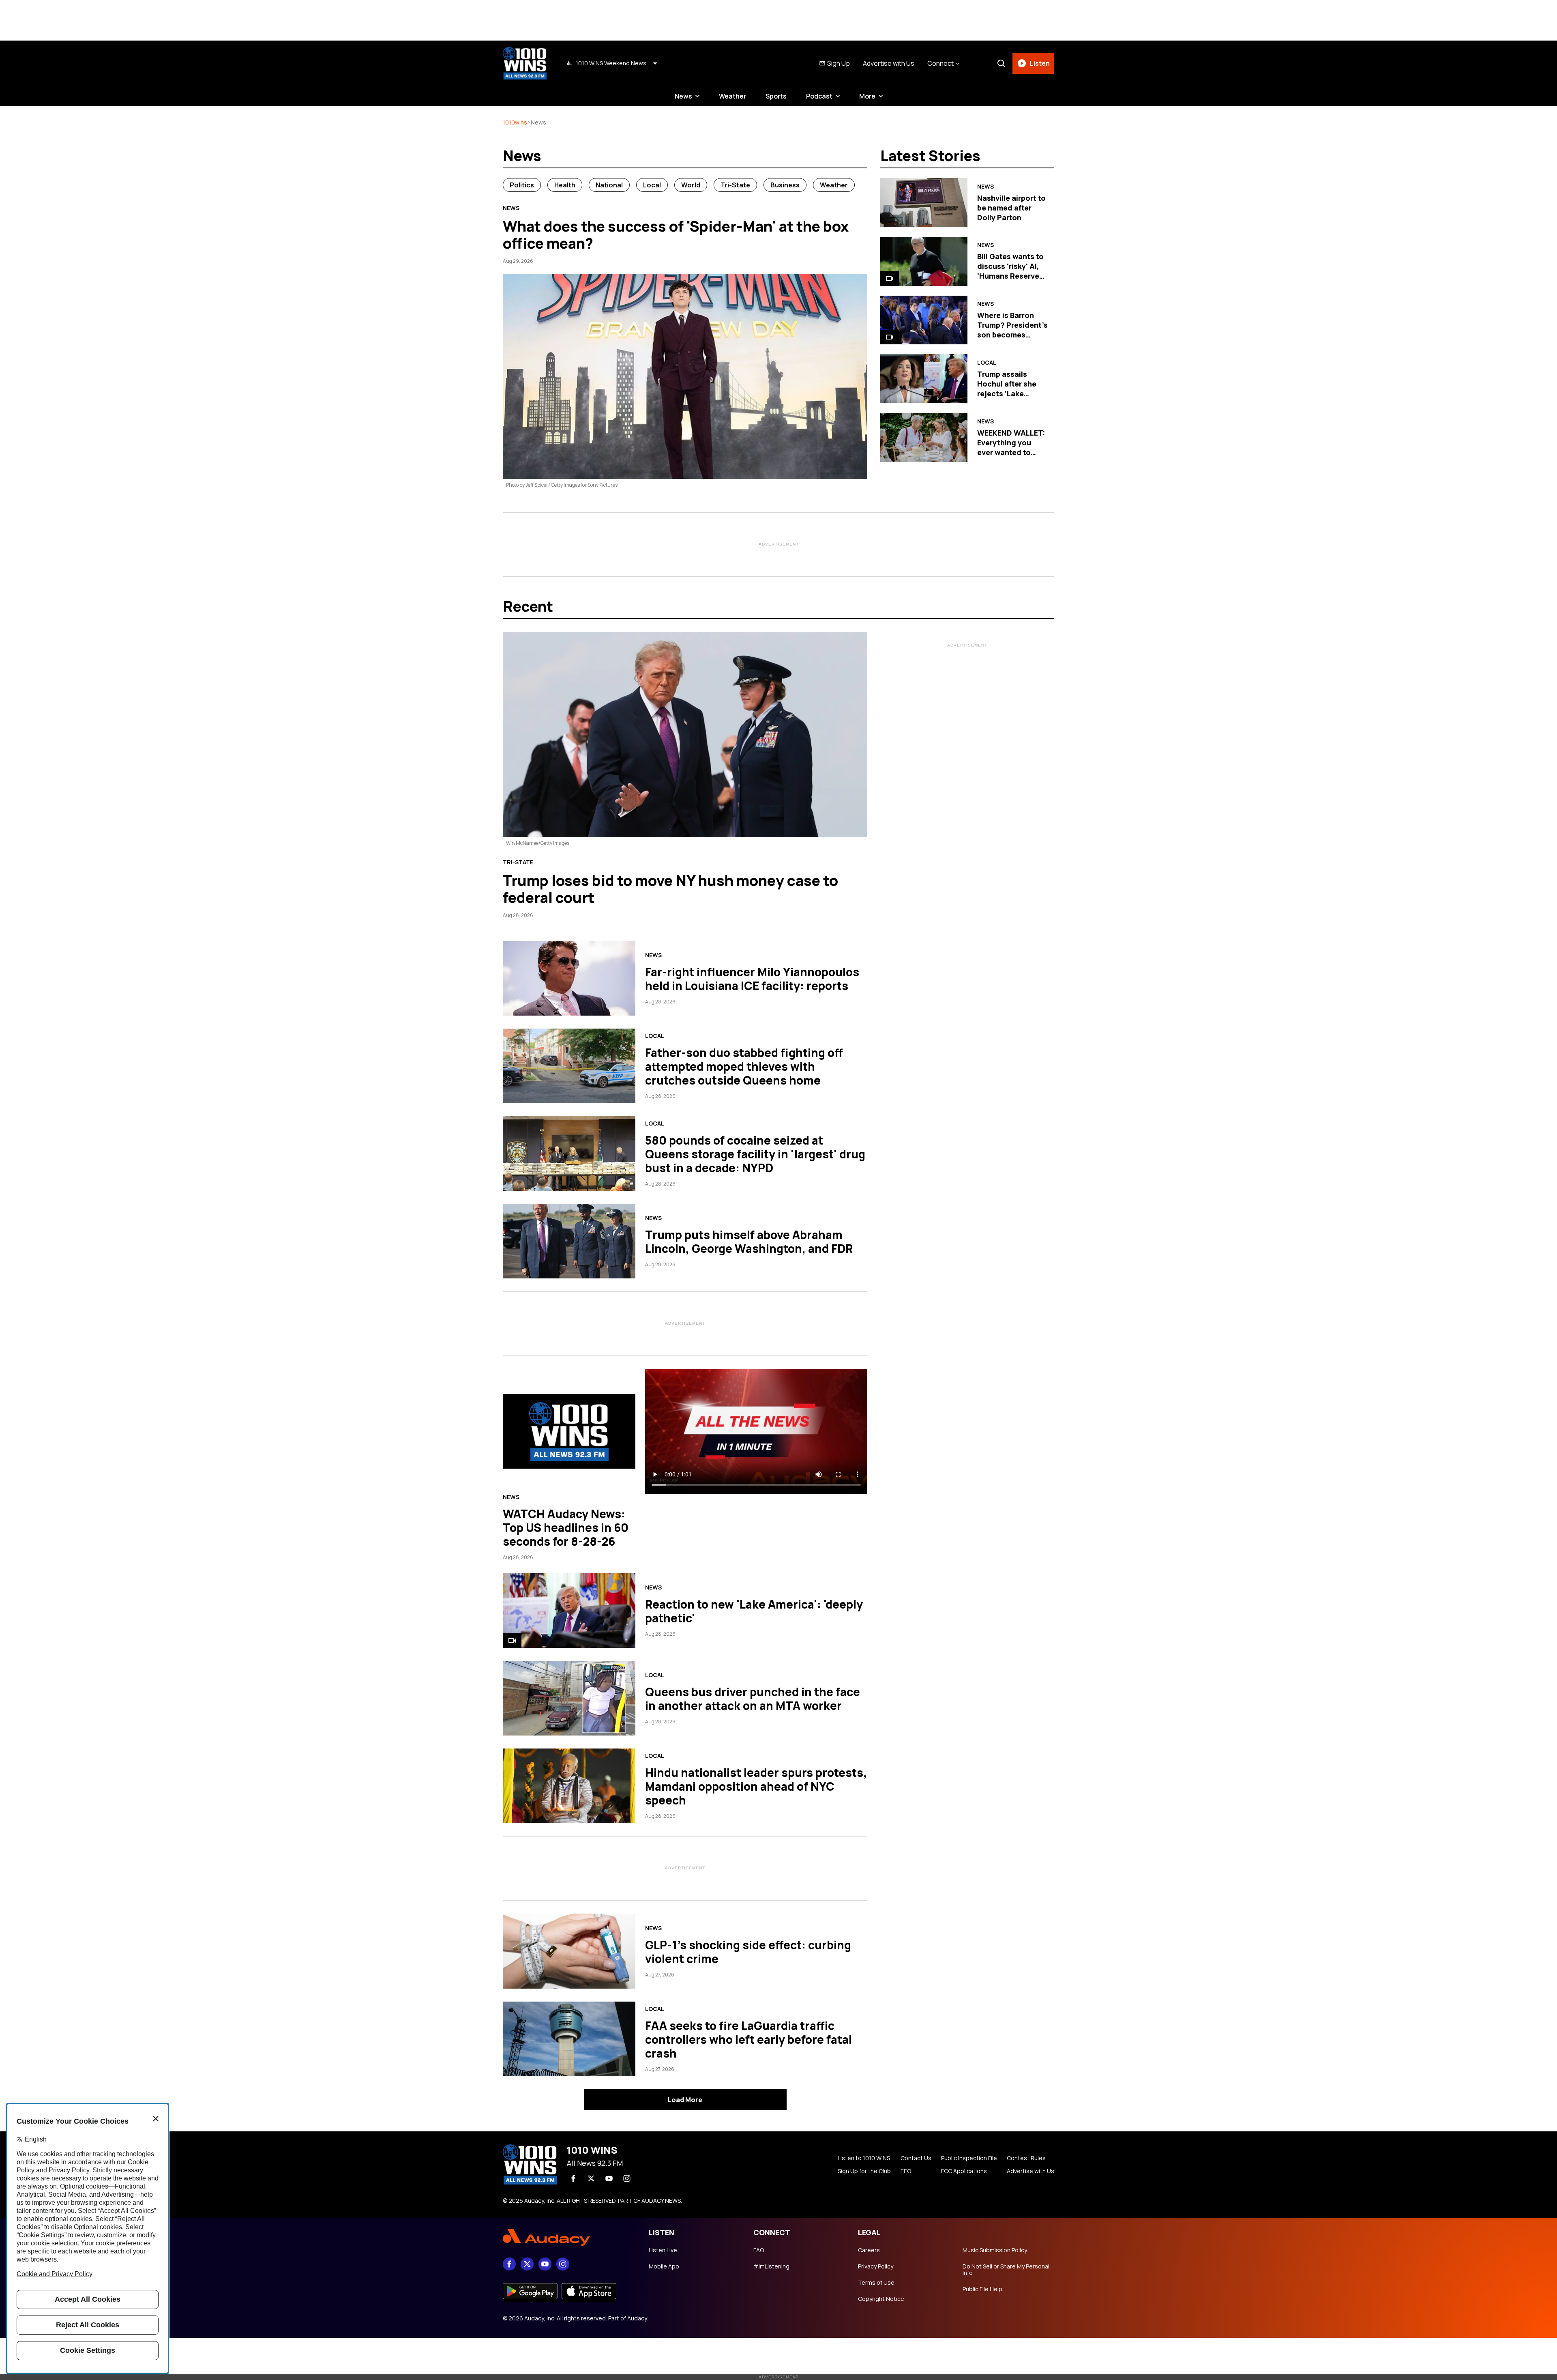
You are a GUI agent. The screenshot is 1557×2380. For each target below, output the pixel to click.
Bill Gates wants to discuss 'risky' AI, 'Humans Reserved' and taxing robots (1012, 271)
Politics (522, 185)
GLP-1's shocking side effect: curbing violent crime (748, 1952)
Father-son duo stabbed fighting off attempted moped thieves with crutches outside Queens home (744, 1066)
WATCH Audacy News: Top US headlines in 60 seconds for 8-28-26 (566, 1527)
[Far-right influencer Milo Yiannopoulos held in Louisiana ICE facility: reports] (569, 978)
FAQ (759, 2250)
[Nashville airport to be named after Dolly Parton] (924, 203)
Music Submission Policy (995, 2250)
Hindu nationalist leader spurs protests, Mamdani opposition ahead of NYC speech (756, 1786)
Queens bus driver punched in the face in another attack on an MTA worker (753, 1699)
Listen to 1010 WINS (864, 2158)
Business (785, 185)
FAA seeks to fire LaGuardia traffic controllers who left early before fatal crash (748, 2039)
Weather (732, 96)
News (683, 96)
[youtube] (609, 2178)
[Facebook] (573, 2178)
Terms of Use (876, 2283)
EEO (906, 2171)
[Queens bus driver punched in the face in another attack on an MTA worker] (569, 1698)
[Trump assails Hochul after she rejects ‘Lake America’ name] (924, 379)
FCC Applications (964, 2171)
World (691, 185)
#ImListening (771, 2266)
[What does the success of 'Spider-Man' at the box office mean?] (685, 376)
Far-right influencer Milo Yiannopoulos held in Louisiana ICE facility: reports (752, 979)
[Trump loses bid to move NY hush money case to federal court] (685, 735)
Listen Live (663, 2250)
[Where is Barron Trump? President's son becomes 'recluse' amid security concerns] (924, 320)
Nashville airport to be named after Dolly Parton (1011, 208)
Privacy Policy (876, 2266)
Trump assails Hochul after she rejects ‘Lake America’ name (1007, 389)
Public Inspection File (969, 2158)
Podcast (819, 96)
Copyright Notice (881, 2299)
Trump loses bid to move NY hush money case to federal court (670, 889)
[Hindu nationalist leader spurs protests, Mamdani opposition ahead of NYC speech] (569, 1786)
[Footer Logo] (568, 2238)
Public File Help (982, 2289)
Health (565, 185)
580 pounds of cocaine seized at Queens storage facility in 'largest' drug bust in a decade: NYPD (755, 1154)
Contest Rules (1026, 2158)
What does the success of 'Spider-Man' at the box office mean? (676, 235)
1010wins (515, 122)
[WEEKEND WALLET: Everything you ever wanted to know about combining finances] (924, 437)
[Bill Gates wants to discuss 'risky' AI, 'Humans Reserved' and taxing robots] (924, 261)
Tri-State (735, 185)
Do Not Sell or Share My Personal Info (1006, 2270)
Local (652, 185)
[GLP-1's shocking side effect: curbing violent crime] (569, 1951)
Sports (776, 96)
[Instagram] (627, 2178)
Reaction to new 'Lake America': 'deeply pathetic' (754, 1611)
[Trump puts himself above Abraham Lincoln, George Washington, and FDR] (569, 1241)
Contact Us (916, 2158)
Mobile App (664, 2266)
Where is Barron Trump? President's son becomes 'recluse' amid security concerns (1012, 335)
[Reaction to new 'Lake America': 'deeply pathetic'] (569, 1611)
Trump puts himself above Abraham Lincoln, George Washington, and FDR (749, 1242)
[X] (591, 2178)
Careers (869, 2250)
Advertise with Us (889, 63)
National (609, 185)
